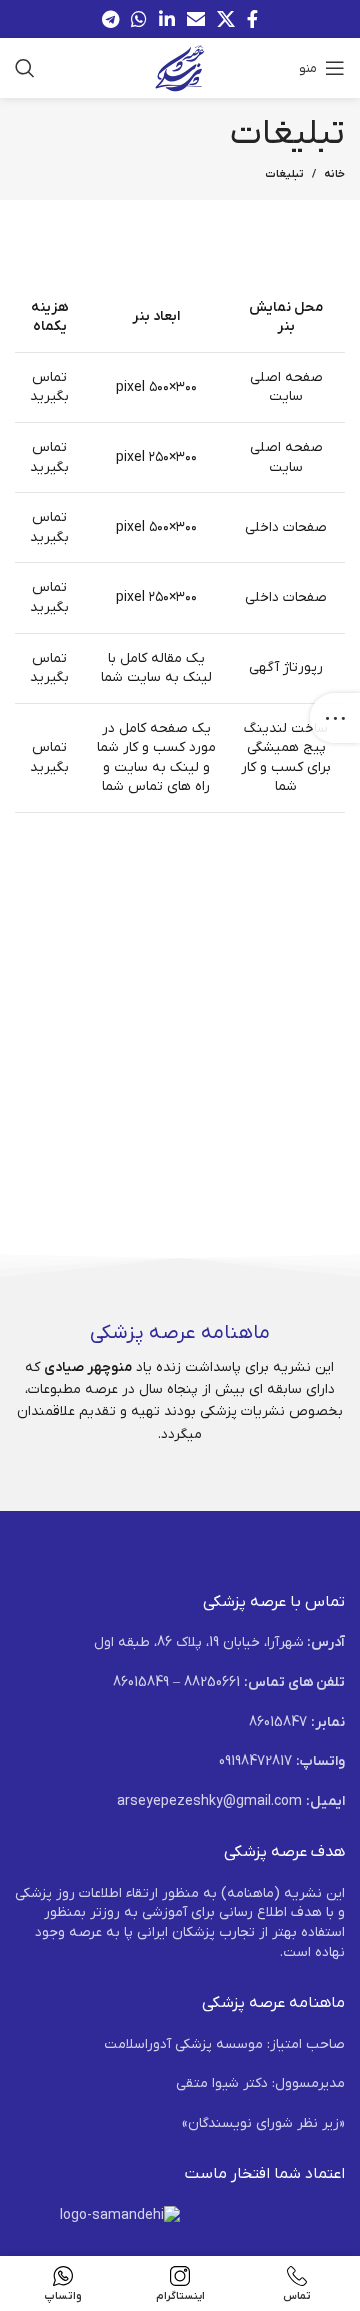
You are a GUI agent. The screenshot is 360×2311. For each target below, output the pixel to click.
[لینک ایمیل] (196, 19)
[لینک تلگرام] (110, 19)
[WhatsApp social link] (139, 19)
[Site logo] (180, 67)
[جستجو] (25, 68)
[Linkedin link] (167, 19)
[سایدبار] (335, 718)
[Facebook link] (252, 19)
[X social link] (226, 19)
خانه (334, 174)
